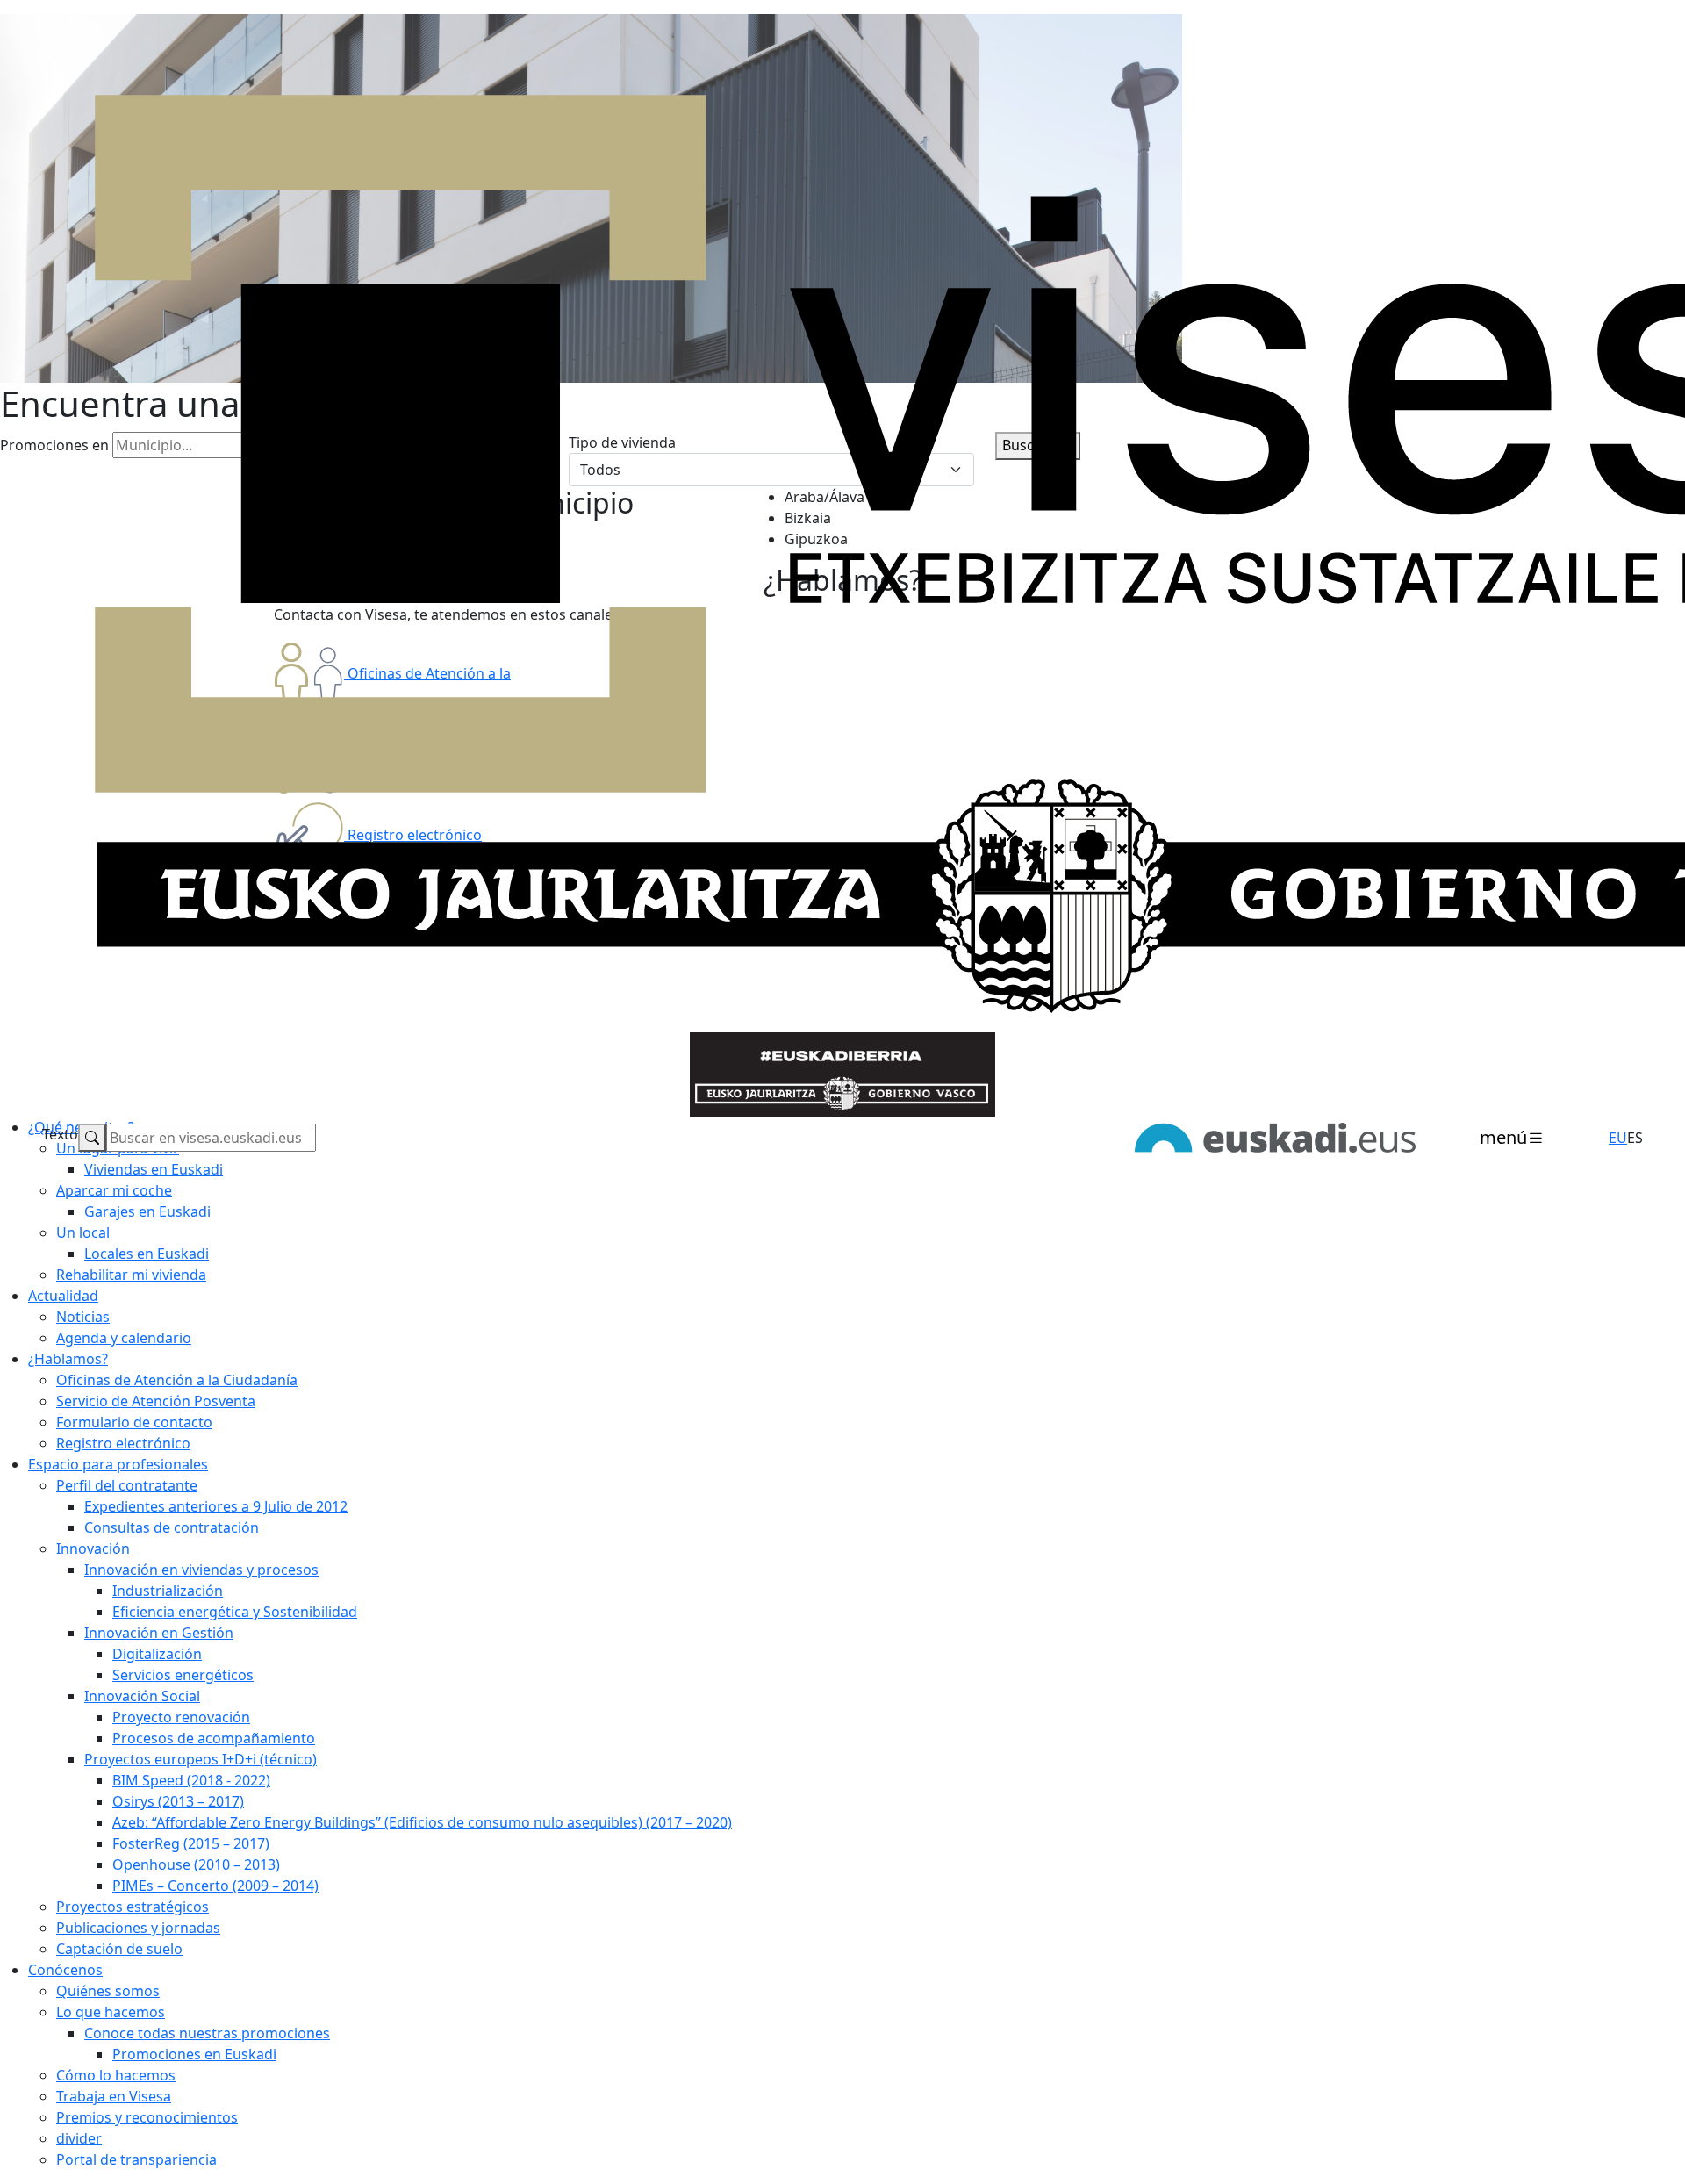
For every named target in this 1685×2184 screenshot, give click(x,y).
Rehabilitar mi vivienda (131, 1275)
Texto (60, 1134)
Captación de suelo (119, 1949)
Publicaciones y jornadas (138, 1928)
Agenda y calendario (124, 1338)
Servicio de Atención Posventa (156, 1401)
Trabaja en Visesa (114, 2096)
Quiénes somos (108, 1991)
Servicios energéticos (183, 1675)
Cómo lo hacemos (116, 2075)
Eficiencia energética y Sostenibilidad (235, 1612)
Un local (83, 1232)
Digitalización (157, 1654)
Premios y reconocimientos (147, 2117)
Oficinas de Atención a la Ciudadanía (177, 1380)
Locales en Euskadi (147, 1254)
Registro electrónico (123, 1443)
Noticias (83, 1317)
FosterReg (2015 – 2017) (191, 1843)
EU (1618, 1138)
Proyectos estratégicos (133, 1907)
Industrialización (168, 1591)
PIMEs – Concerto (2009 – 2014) (215, 1886)
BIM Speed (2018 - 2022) (191, 1780)
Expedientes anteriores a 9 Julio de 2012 (216, 1506)
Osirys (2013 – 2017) (178, 1801)
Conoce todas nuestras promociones (207, 2033)
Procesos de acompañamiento (214, 1738)
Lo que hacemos (111, 2012)
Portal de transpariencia (136, 2159)
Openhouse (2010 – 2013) (196, 1864)
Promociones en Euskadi (194, 2054)
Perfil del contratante (127, 1485)
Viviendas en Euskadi (154, 1169)
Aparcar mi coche (114, 1190)
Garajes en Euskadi (147, 1211)
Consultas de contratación (172, 1527)
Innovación (93, 1548)
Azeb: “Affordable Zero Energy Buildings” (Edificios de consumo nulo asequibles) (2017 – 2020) (422, 1822)
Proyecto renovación (181, 1717)
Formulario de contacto (134, 1422)
